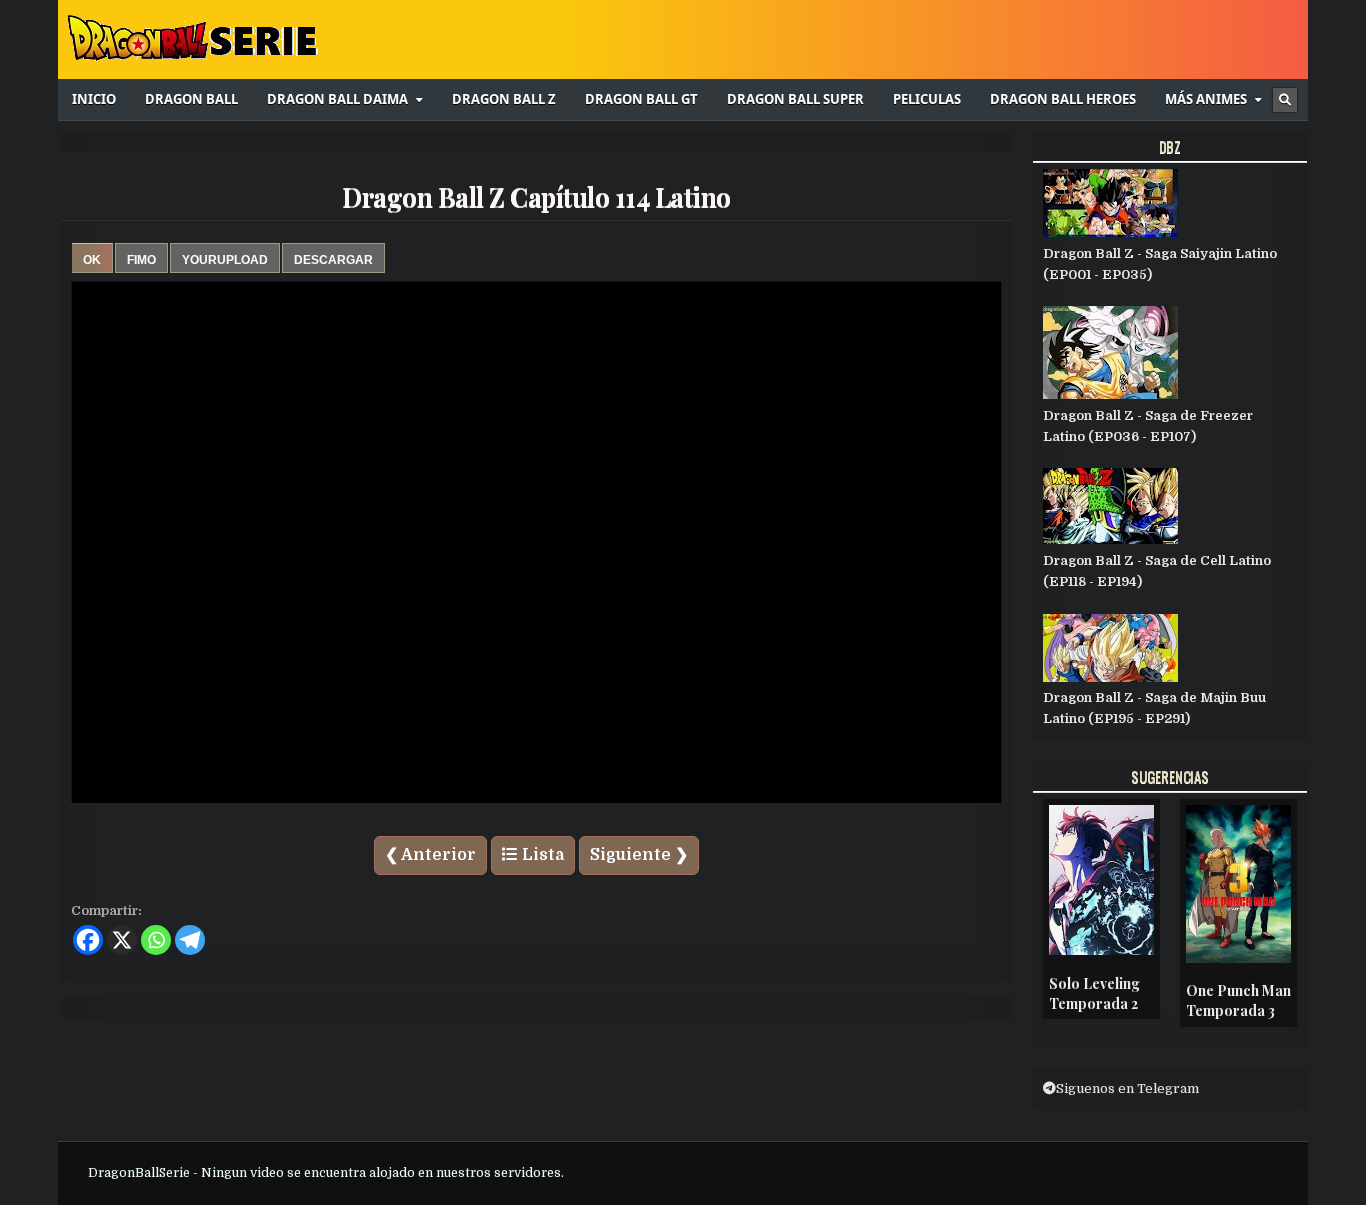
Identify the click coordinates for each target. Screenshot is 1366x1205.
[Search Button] (1285, 100)
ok (92, 260)
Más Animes (1206, 99)
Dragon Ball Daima (337, 99)
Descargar (333, 260)
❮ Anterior (430, 855)
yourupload (225, 260)
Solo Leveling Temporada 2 (1094, 993)
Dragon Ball (191, 99)
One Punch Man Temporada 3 (1238, 1000)
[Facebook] (88, 940)
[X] (122, 940)
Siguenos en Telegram (1127, 1088)
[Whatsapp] (156, 940)
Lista (541, 855)
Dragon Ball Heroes (1063, 99)
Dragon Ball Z (504, 99)
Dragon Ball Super (795, 99)
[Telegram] (190, 940)
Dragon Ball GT (641, 99)
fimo (141, 260)
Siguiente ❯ (639, 855)
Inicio (94, 99)
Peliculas (927, 99)
